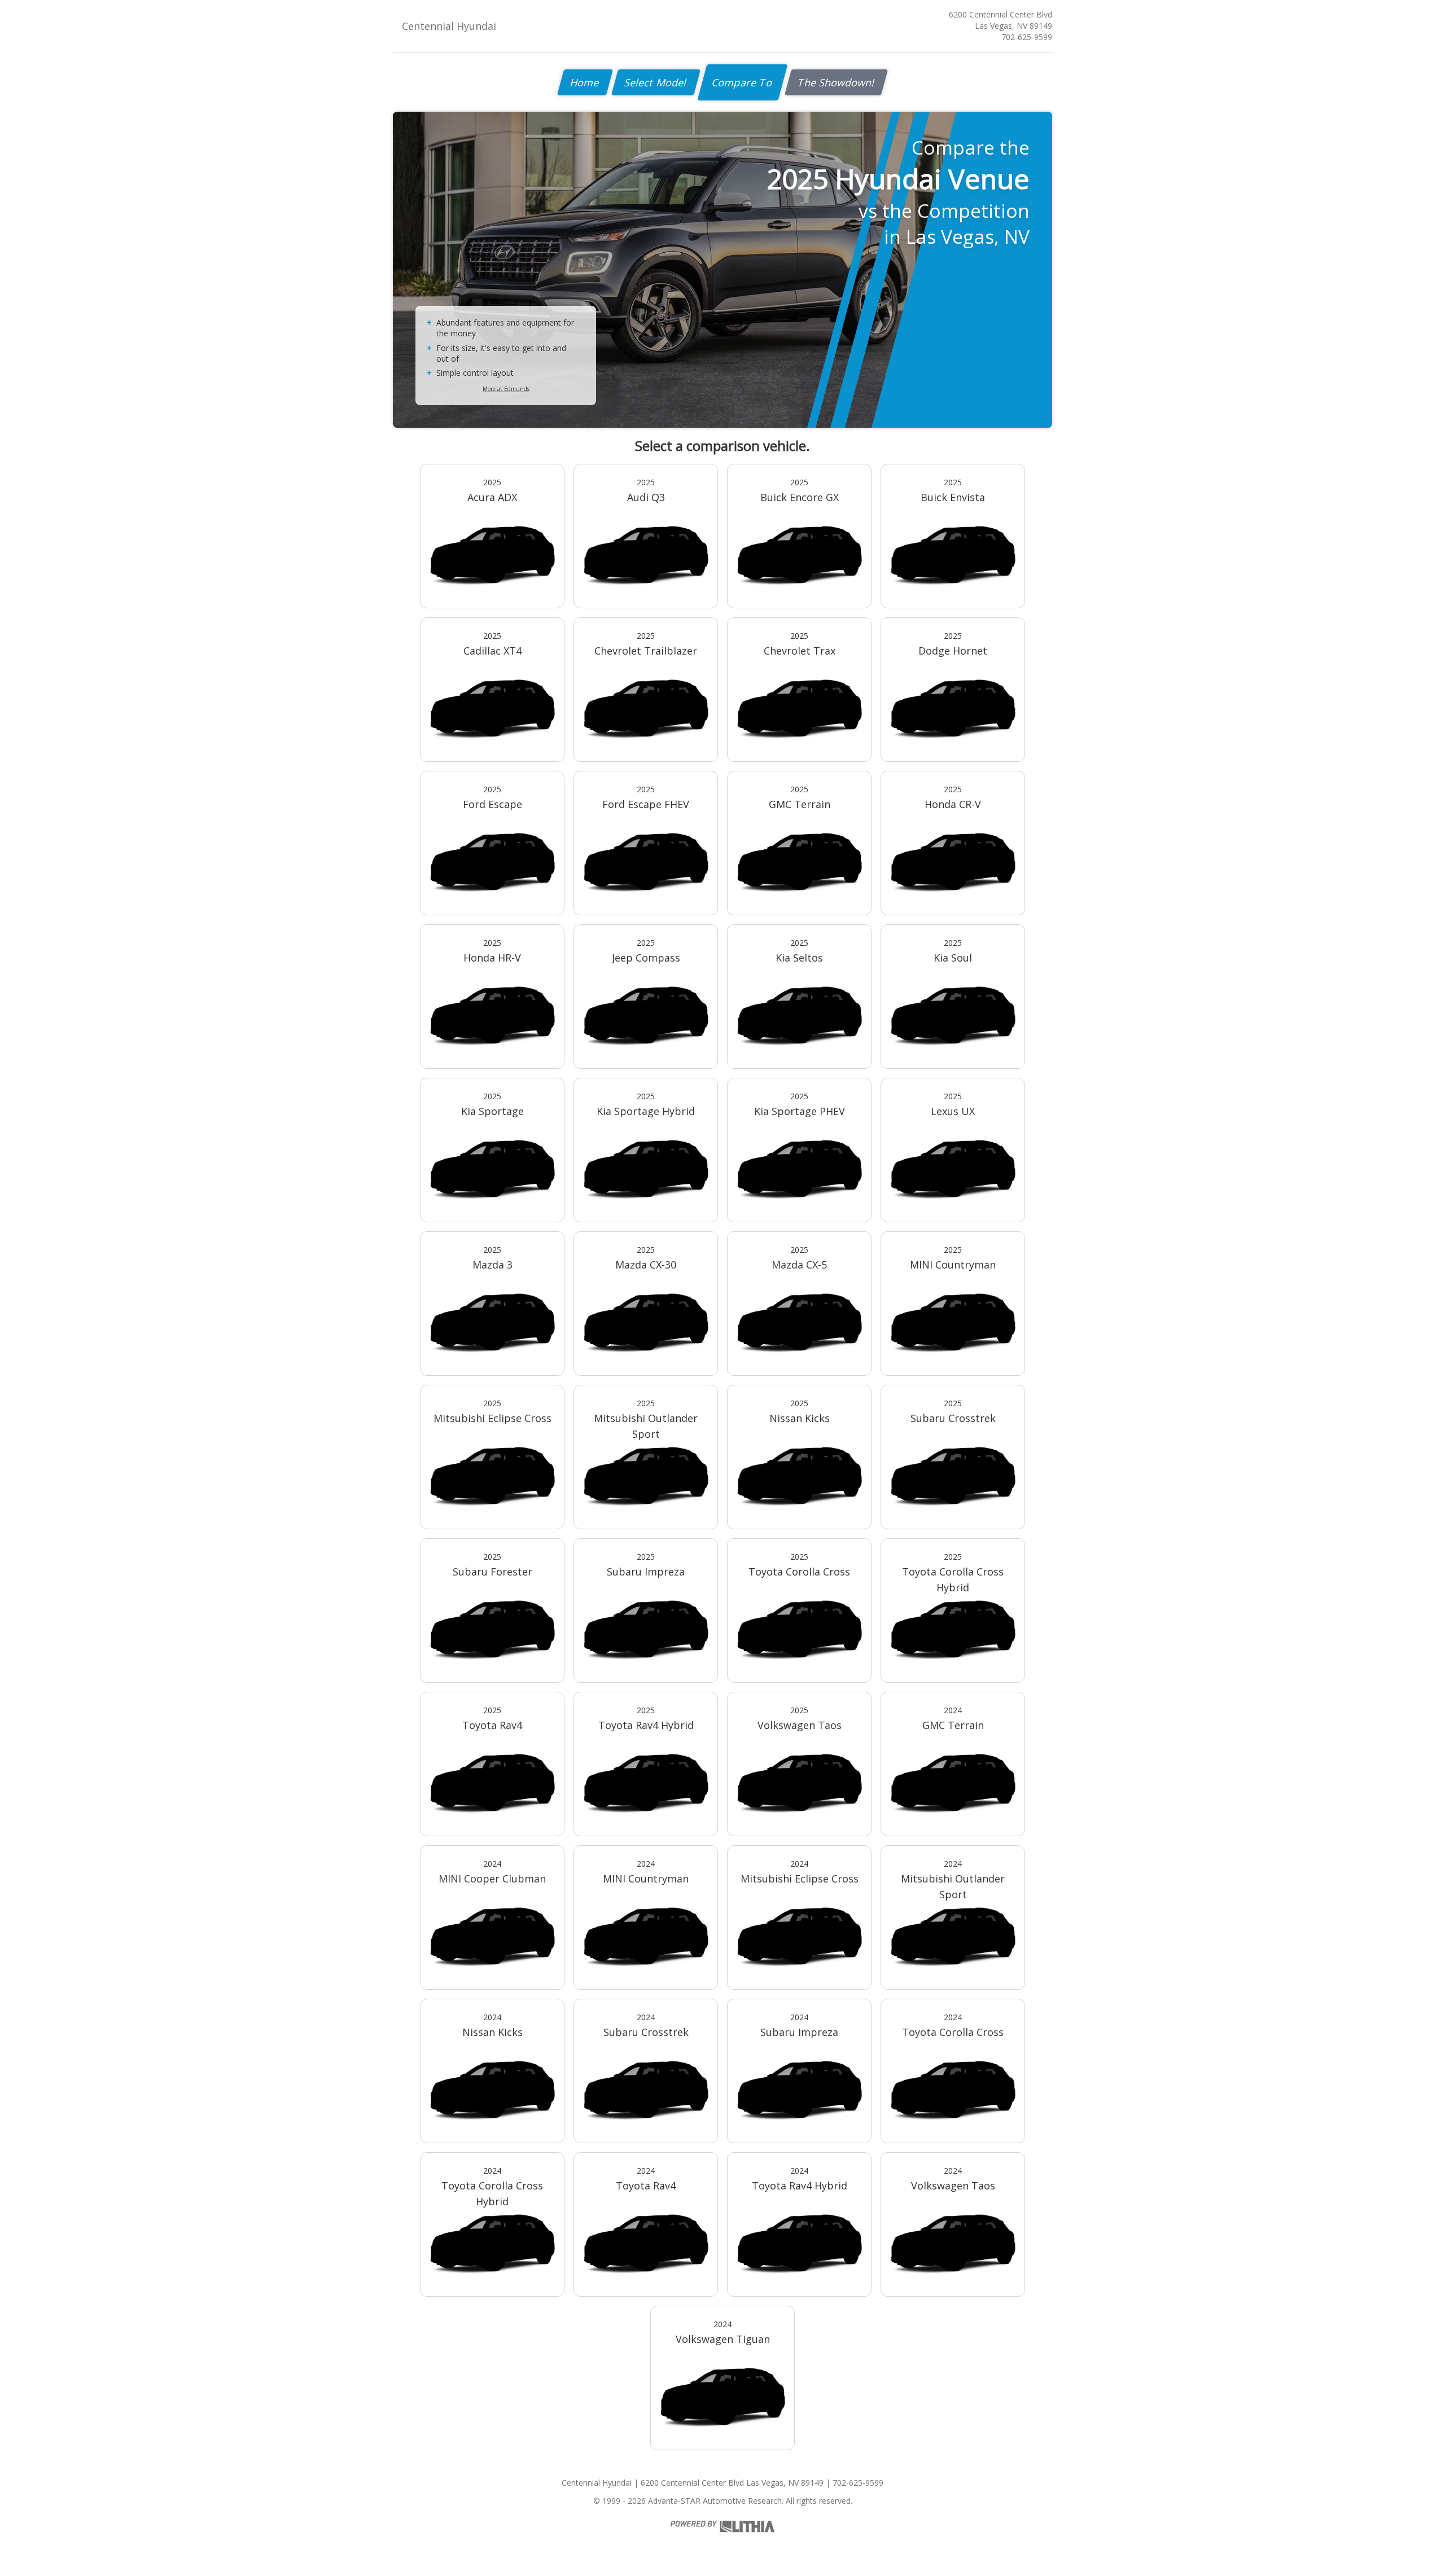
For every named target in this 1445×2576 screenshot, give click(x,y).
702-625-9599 (1027, 37)
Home (585, 82)
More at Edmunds (506, 389)
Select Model (656, 82)
